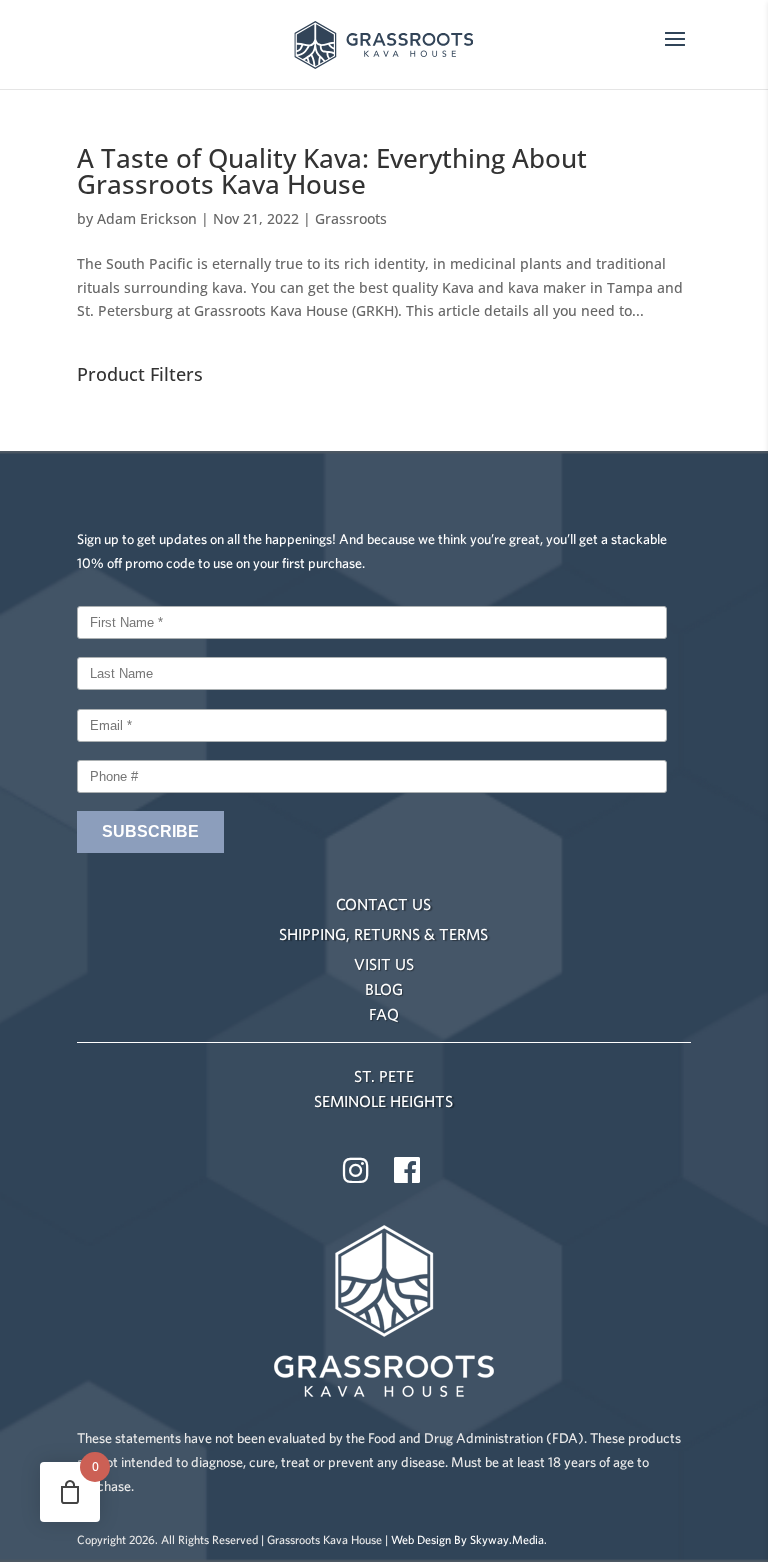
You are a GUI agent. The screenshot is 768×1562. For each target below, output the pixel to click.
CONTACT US (383, 904)
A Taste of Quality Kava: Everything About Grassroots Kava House (332, 171)
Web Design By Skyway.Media (467, 1539)
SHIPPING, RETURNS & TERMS (383, 934)
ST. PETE (384, 1076)
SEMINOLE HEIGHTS (383, 1101)
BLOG (384, 989)
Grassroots (351, 218)
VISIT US (384, 964)
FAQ (384, 1014)
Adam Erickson (147, 218)
